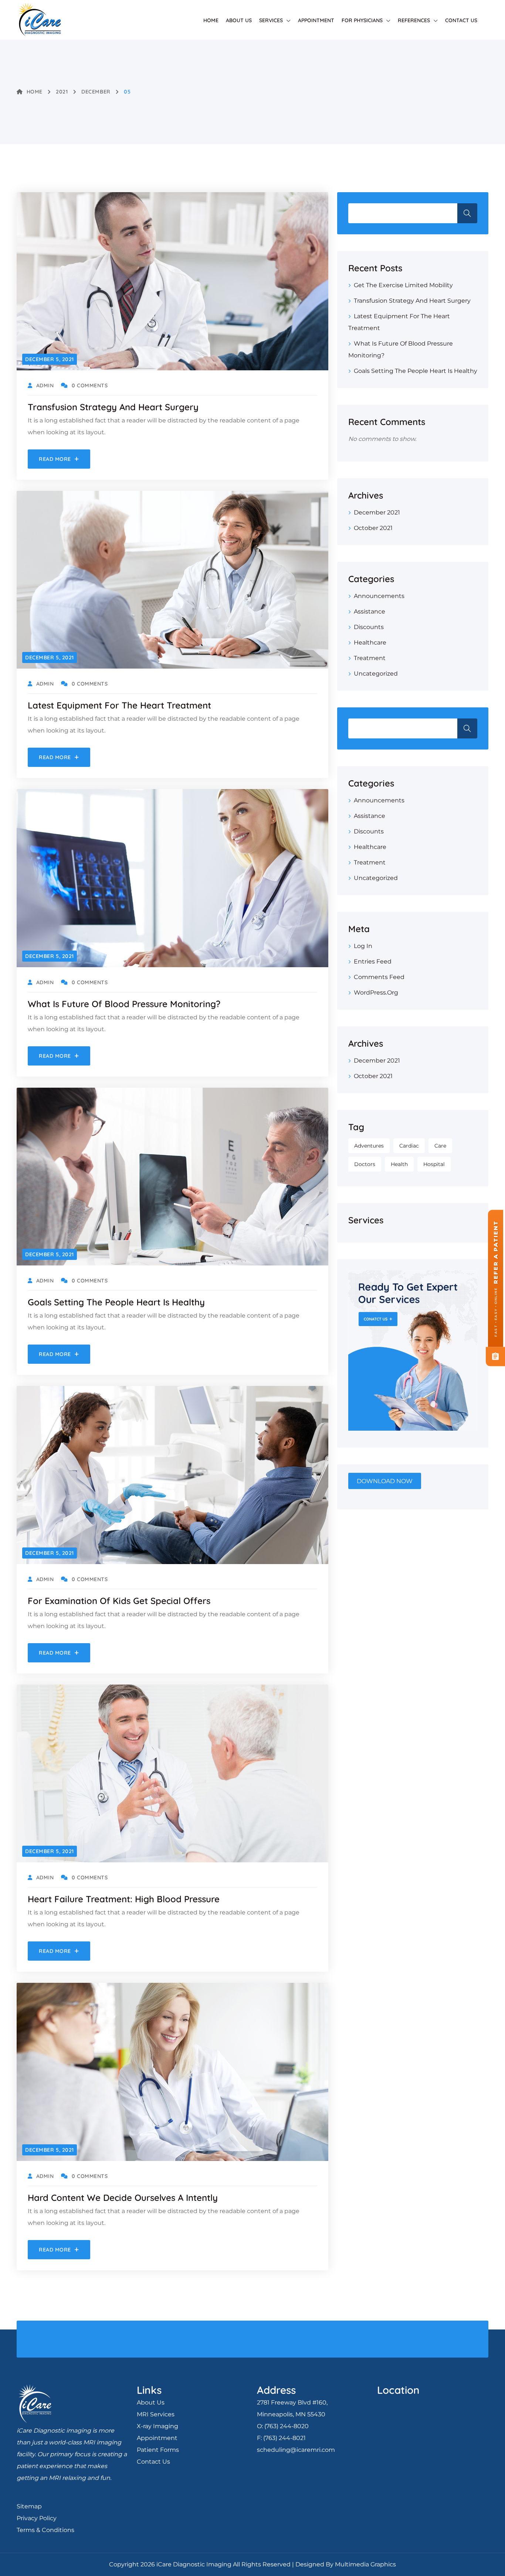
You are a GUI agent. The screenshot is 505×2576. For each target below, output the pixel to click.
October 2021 (373, 528)
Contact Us (461, 20)
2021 (62, 92)
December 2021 (377, 512)
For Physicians (362, 20)
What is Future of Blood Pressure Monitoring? (124, 1004)
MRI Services (156, 2414)
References (414, 20)
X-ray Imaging (157, 2426)
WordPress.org (376, 993)
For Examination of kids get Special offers (119, 1601)
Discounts (369, 627)
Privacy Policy (37, 2518)
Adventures (369, 1146)
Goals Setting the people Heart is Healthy (116, 1302)
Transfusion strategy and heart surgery (113, 407)
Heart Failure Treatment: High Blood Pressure (124, 1899)
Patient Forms (158, 2450)
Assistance (370, 611)
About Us (239, 20)
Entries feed (373, 961)
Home (211, 20)
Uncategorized (376, 674)
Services (271, 20)
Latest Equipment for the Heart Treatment (119, 705)
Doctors (365, 1164)
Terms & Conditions (45, 2530)
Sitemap (29, 2506)
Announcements (379, 596)
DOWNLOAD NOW (385, 1481)
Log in (363, 946)
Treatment (370, 658)
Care (440, 1146)
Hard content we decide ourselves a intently (123, 2198)
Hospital (434, 1164)
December (96, 92)
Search (467, 213)
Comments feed (379, 977)
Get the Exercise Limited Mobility (403, 285)
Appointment (316, 20)
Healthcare (370, 643)
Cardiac (409, 1146)
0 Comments (90, 385)
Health (399, 1164)
